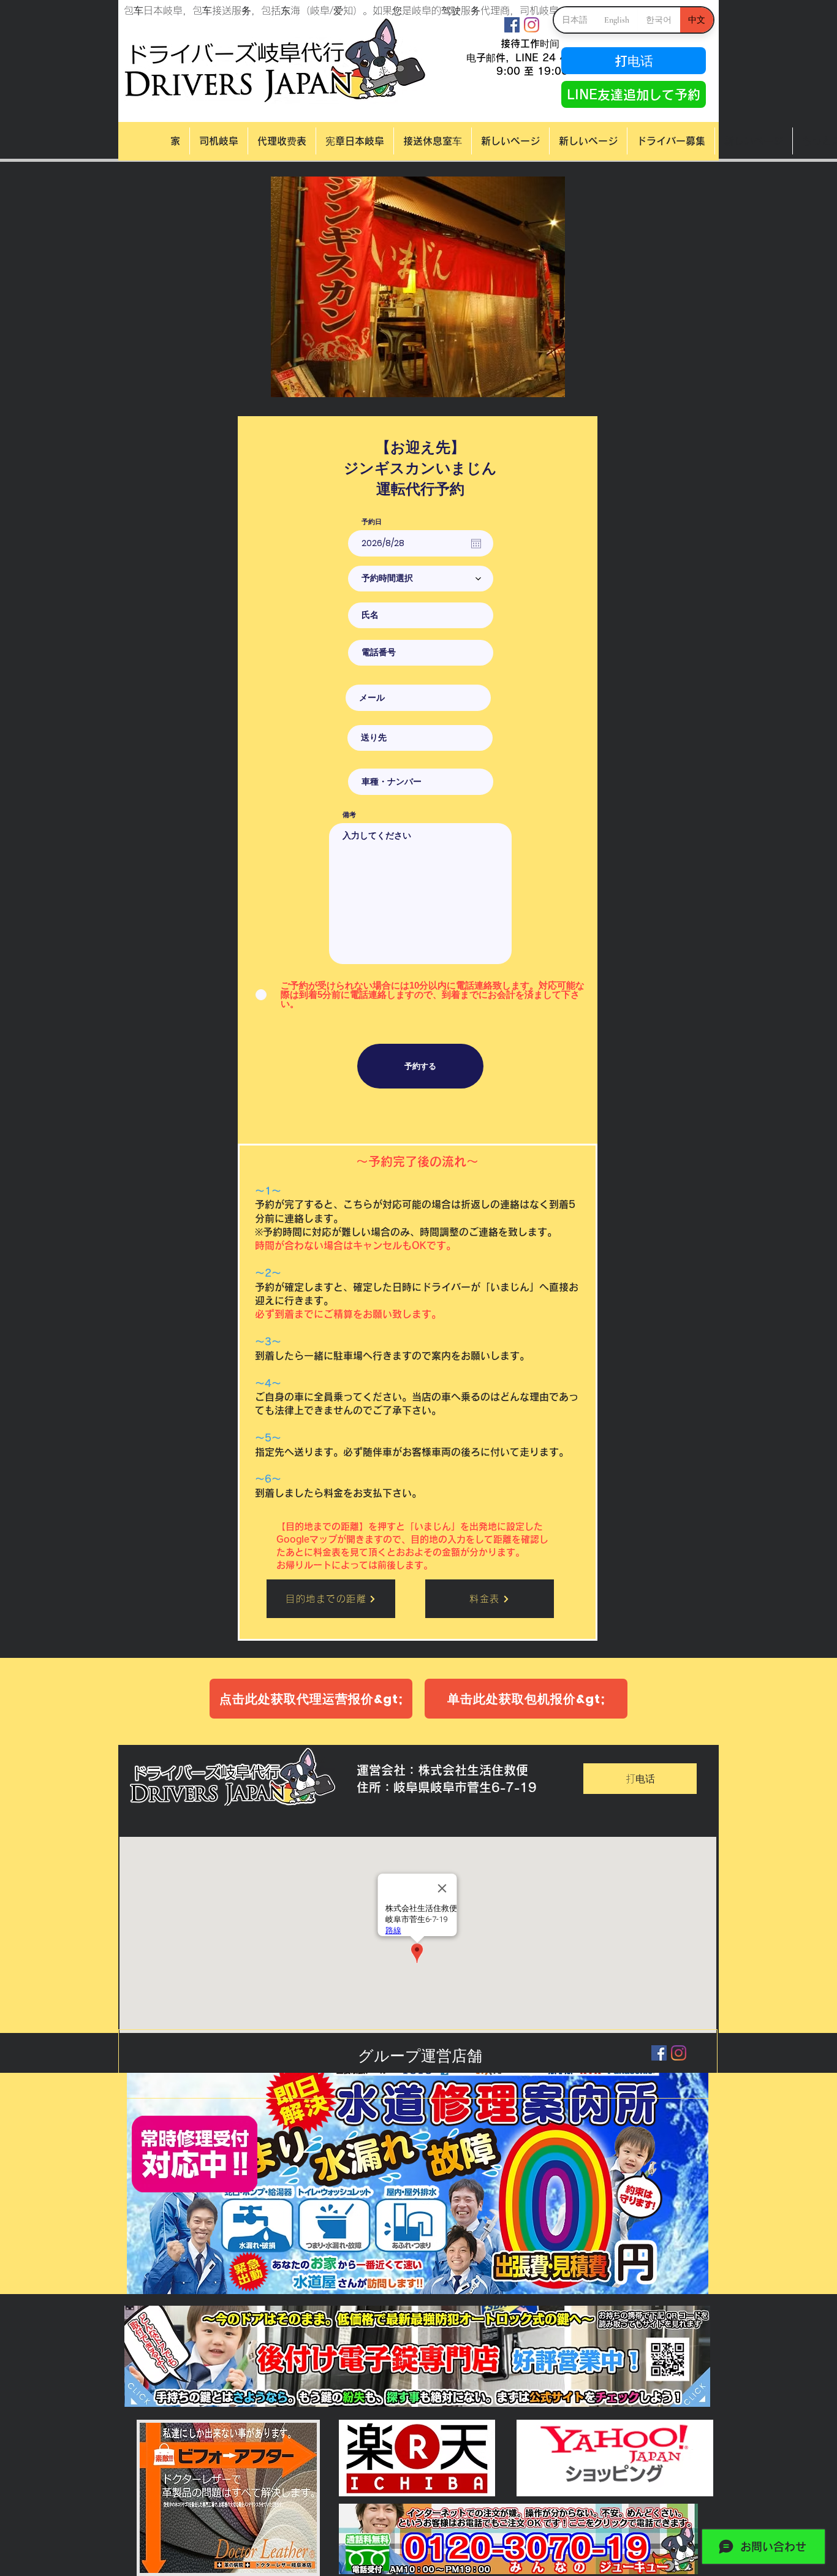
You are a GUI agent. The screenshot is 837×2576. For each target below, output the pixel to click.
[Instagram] (532, 25)
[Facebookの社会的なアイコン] (512, 25)
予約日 (372, 522)
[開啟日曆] (476, 544)
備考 (349, 815)
